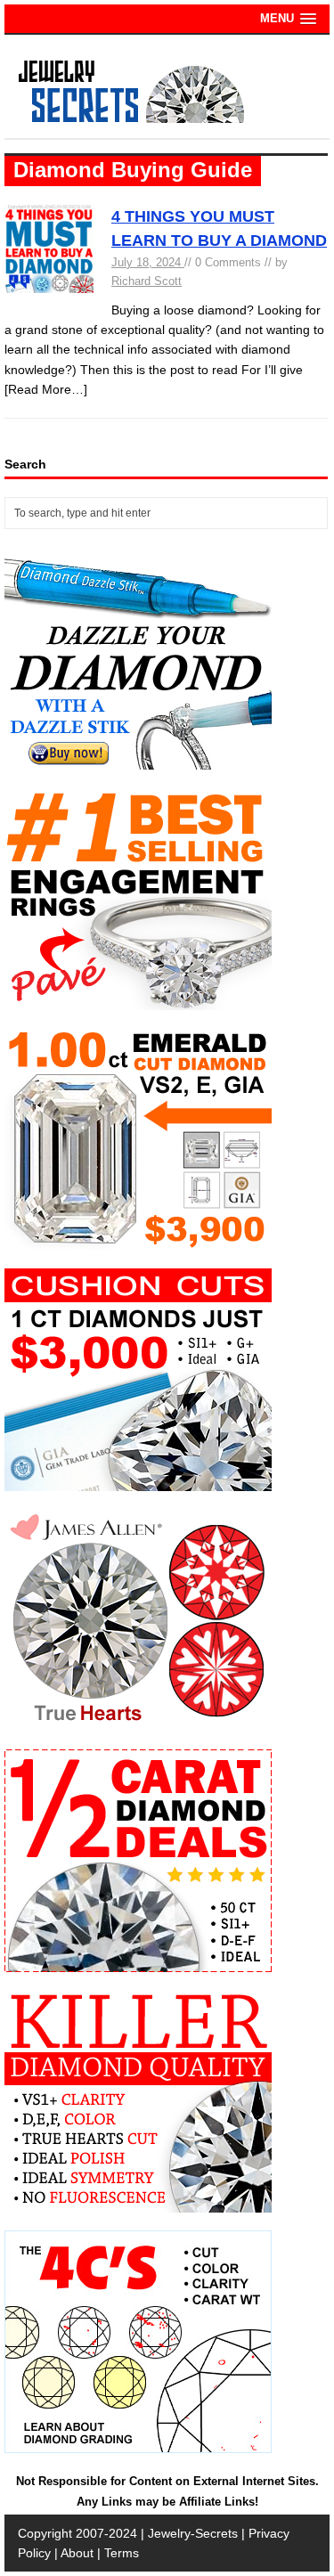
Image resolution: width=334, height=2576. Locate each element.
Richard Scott (147, 281)
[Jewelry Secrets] (132, 119)
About (77, 2553)
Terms (122, 2553)
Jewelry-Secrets (193, 2533)
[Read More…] (46, 389)
